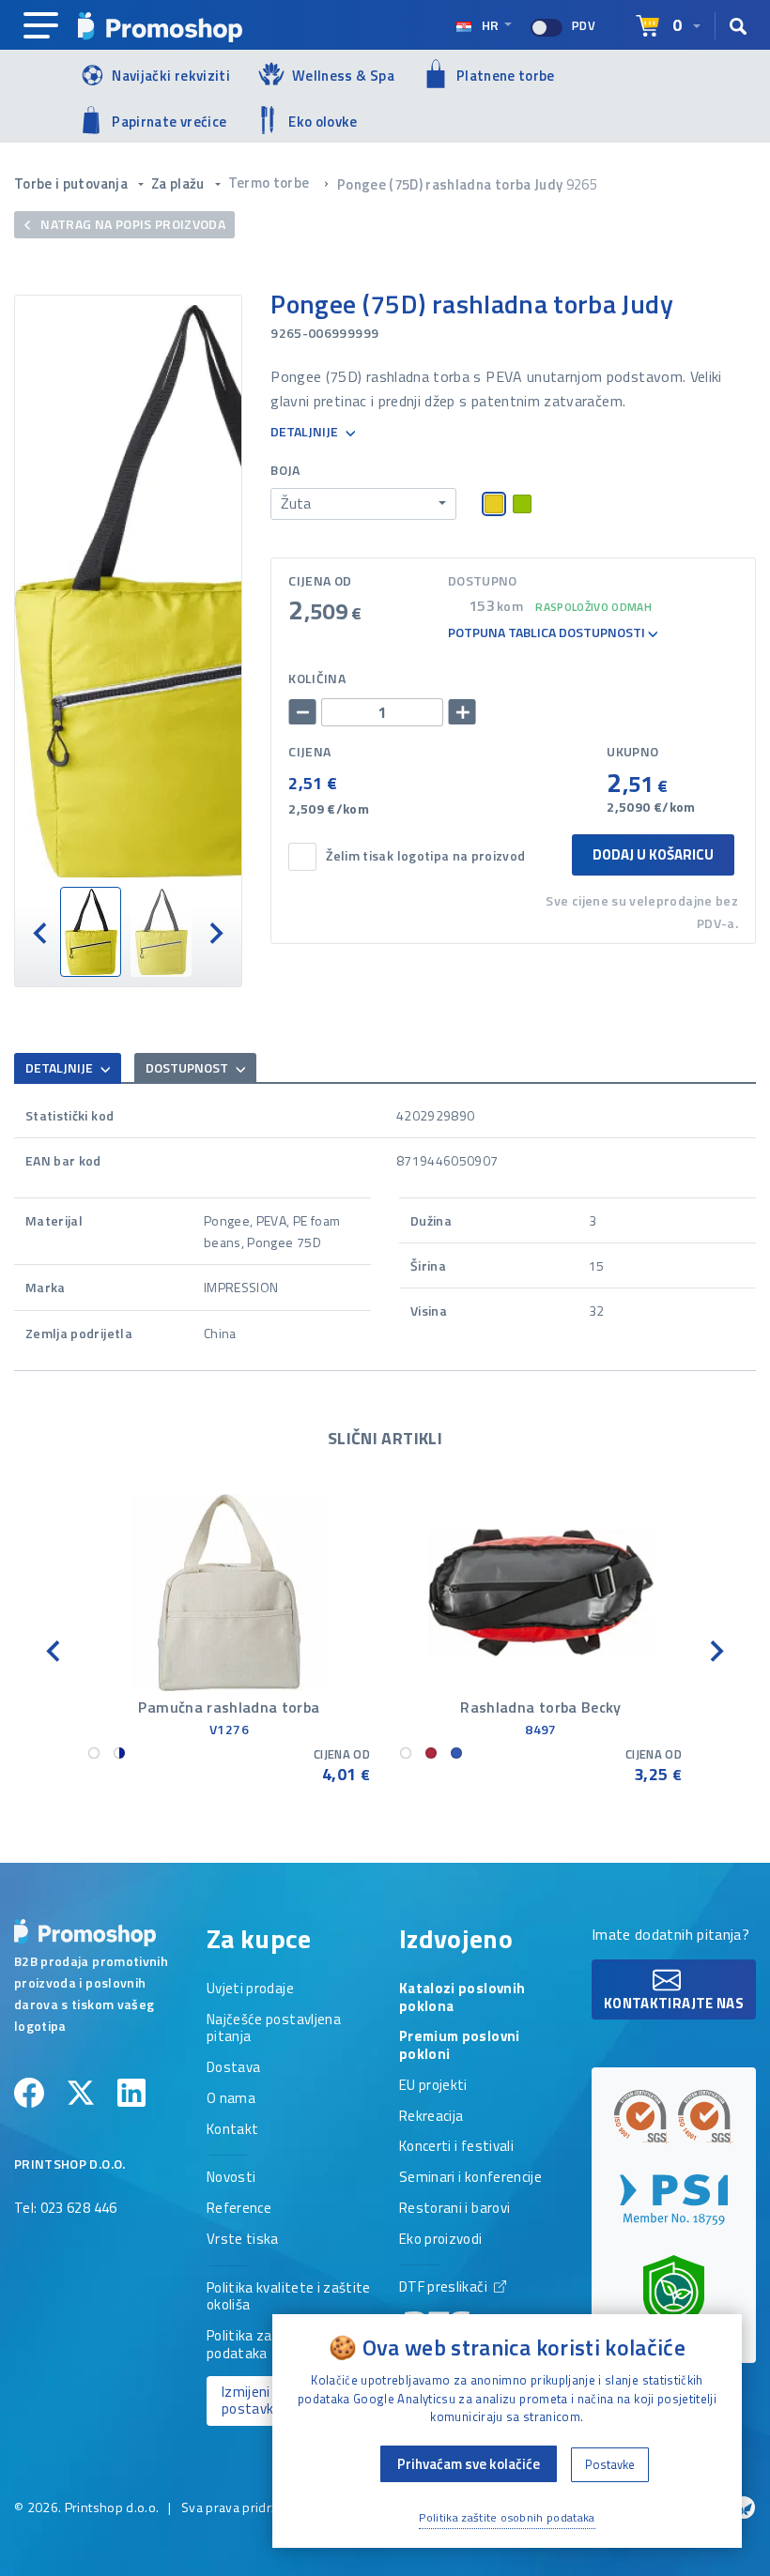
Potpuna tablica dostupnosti (548, 633)
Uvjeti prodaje (250, 1989)
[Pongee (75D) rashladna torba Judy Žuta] (128, 591)
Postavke (610, 2464)
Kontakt (232, 2130)
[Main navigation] (41, 26)
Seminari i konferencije (470, 2178)
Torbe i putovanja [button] (72, 183)
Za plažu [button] (179, 183)
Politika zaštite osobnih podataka (507, 2517)
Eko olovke (323, 122)
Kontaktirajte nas (674, 2003)
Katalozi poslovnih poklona (462, 1998)
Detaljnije (306, 432)
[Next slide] (215, 932)
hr (490, 25)
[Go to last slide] (41, 932)
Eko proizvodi (441, 2240)
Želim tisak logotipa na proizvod (425, 856)
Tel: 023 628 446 (66, 2209)
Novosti (231, 2178)
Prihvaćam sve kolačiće (469, 2464)
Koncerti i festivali (456, 2147)
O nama (231, 2099)
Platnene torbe (506, 76)
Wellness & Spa (343, 76)
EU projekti (433, 2086)
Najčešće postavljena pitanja (274, 2029)
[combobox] (363, 504)
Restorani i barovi (454, 2209)
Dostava (233, 2068)
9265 (582, 184)
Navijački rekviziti (171, 76)
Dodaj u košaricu (653, 854)
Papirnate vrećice (169, 122)
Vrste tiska (243, 2240)
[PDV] (547, 28)
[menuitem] (91, 932)
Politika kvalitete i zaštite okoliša (289, 2298)
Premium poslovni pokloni (460, 2046)
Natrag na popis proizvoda (131, 224)
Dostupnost (188, 1067)
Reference (239, 2209)
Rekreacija (431, 2117)
